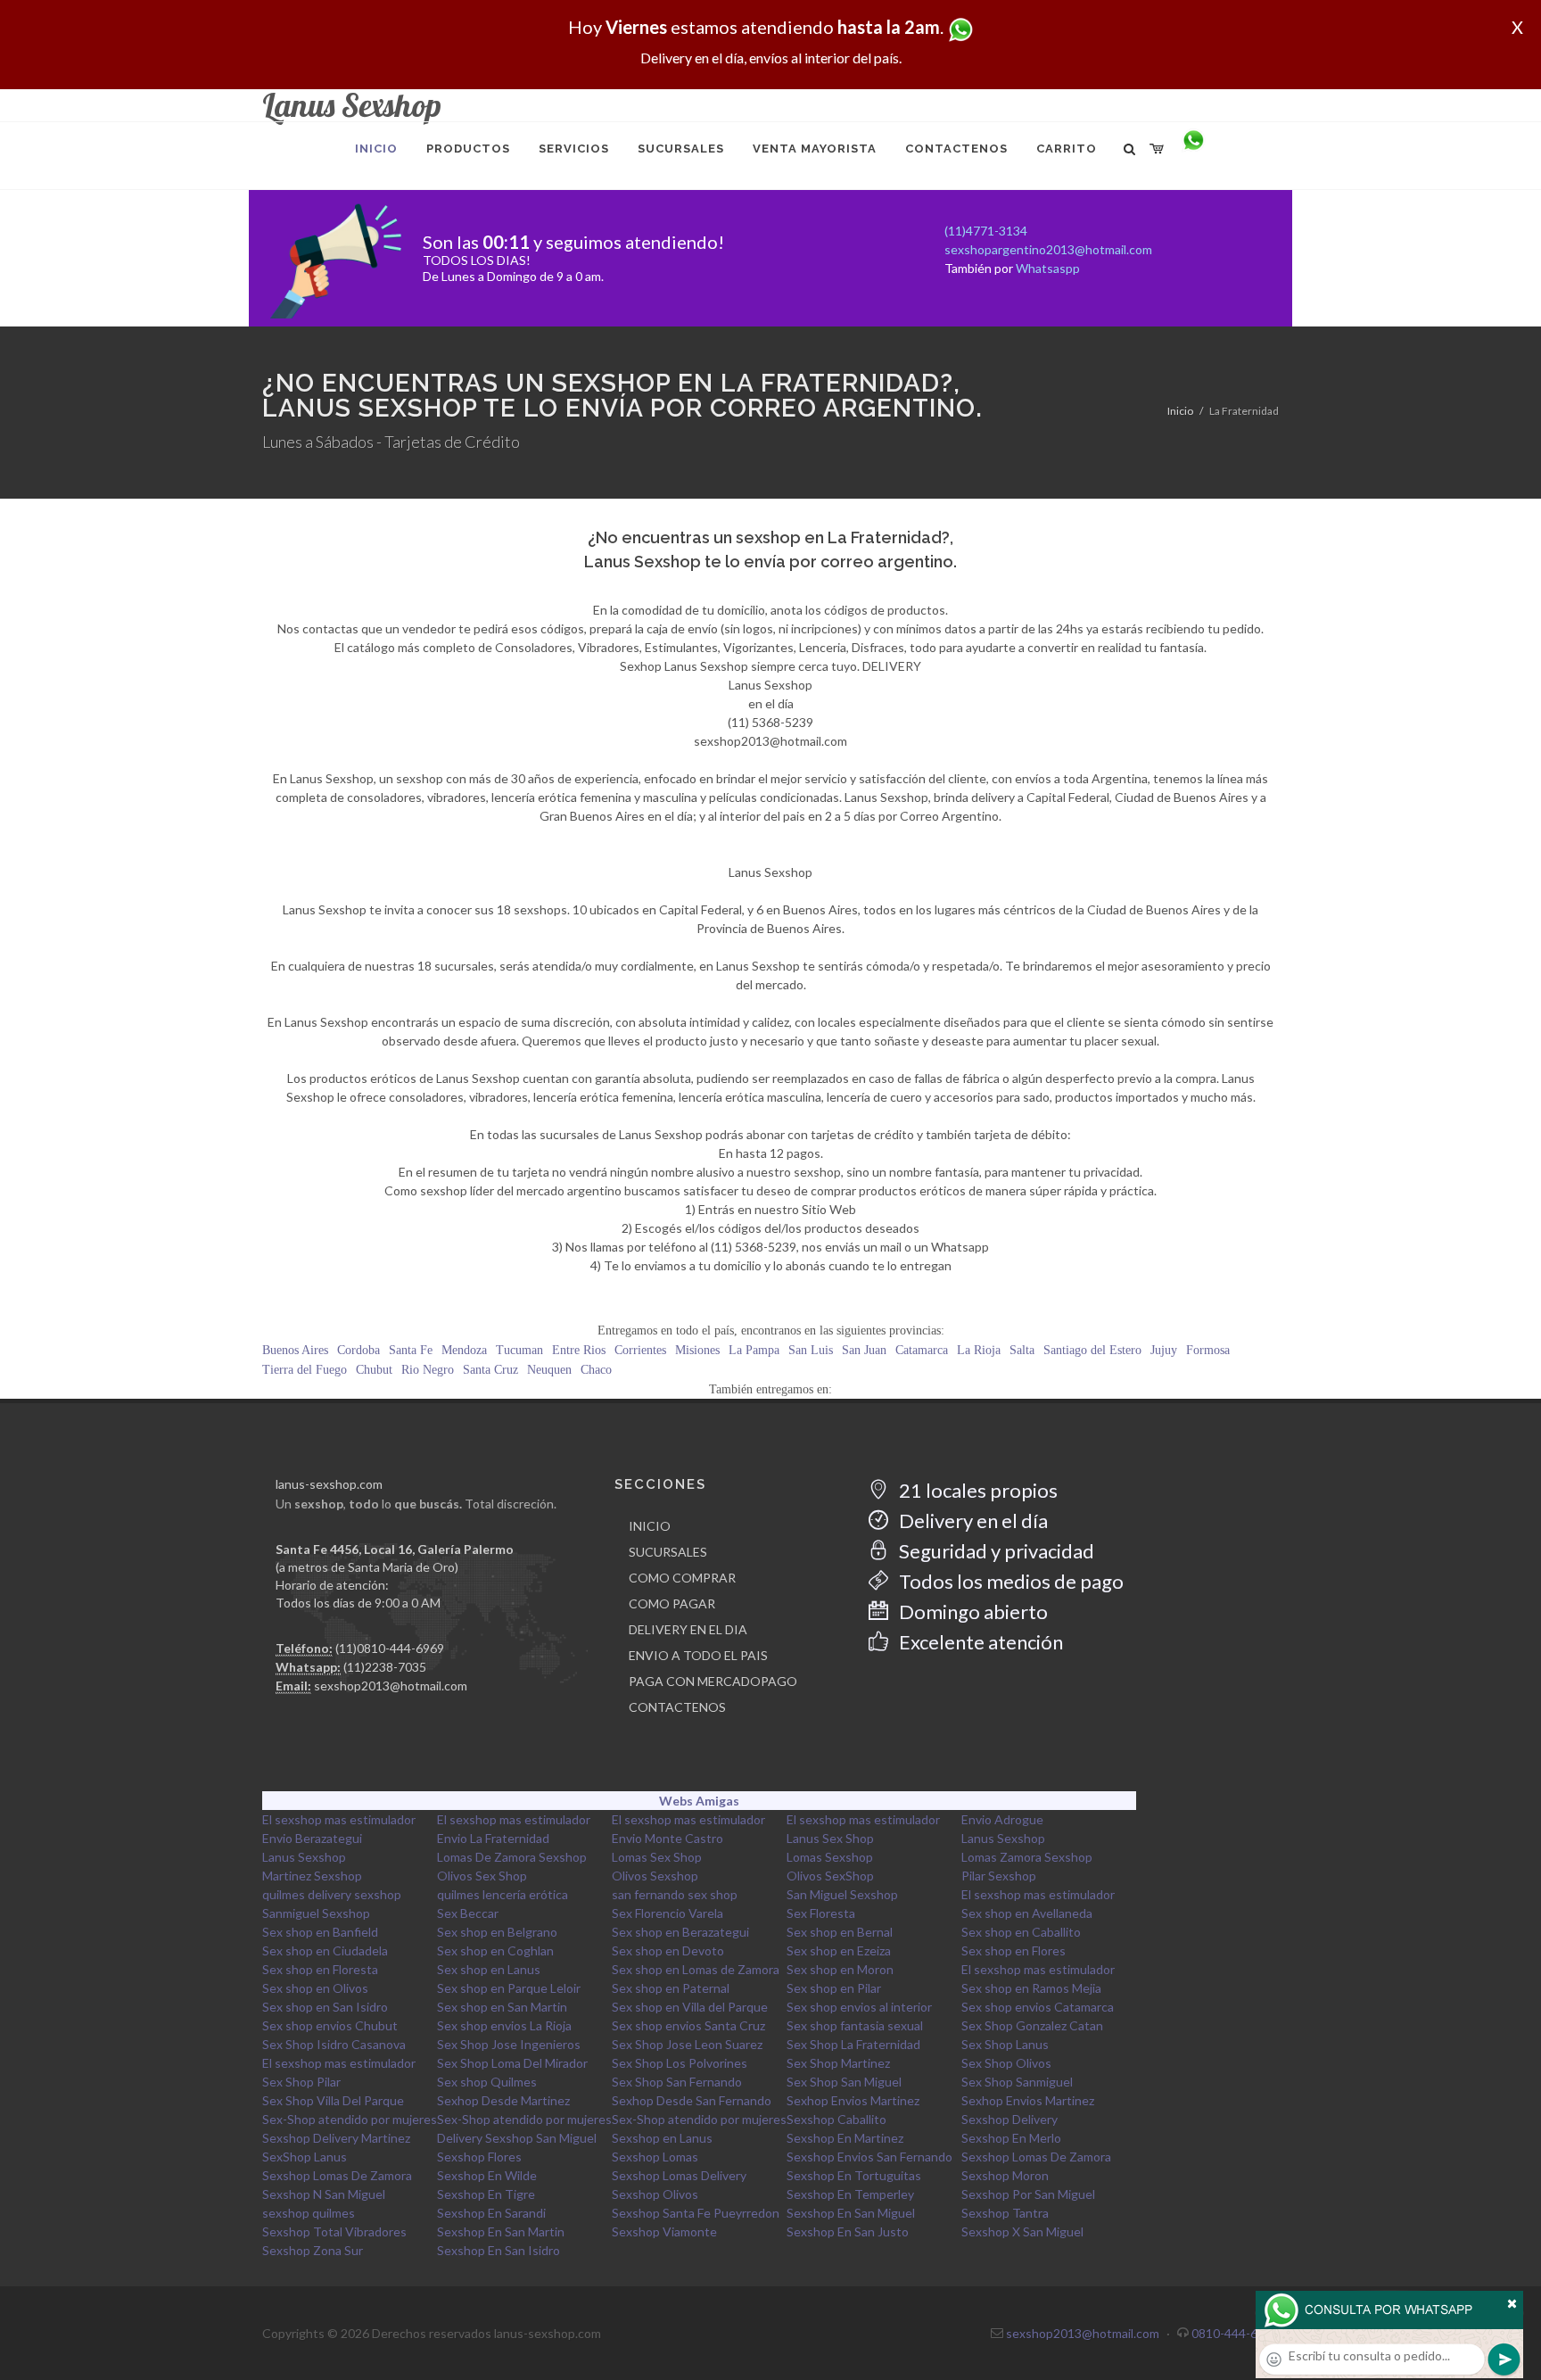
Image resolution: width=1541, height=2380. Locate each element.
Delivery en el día (972, 1521)
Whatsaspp (1048, 268)
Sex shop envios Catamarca (1038, 2007)
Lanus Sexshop (1003, 1838)
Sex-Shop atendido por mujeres (350, 2119)
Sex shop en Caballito (1021, 1932)
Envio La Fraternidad (493, 1838)
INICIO (650, 1526)
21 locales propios (977, 1490)
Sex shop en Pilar (834, 1988)
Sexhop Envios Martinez (853, 2100)
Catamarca (922, 1350)
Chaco (596, 1370)
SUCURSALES (668, 1552)
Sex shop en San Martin (502, 2007)
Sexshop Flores (479, 2157)
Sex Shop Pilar (301, 2082)
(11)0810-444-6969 (390, 1648)
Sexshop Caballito (836, 2119)
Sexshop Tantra (1005, 2213)
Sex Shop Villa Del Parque (333, 2100)
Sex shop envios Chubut (330, 2025)
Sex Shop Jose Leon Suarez (687, 2044)
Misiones (697, 1350)
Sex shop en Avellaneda (1027, 1913)
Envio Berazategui (312, 1838)
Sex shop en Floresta (320, 1969)
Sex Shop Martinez (838, 2063)
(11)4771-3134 (986, 231)
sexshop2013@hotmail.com (391, 1686)
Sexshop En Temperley (850, 2194)
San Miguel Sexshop (842, 1894)
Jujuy (1164, 1350)
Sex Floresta (821, 1913)
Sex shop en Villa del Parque (690, 2007)
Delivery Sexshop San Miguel (517, 2138)
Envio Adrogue (1002, 1819)
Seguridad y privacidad (995, 1551)
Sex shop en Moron (840, 1969)
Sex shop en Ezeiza (839, 1950)
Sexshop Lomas (655, 2157)
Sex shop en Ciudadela (325, 1950)
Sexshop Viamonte (664, 2231)
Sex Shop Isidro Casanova (334, 2044)
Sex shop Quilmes (487, 2082)
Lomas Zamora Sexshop (1027, 1857)
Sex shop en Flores (1014, 1950)
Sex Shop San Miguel (844, 2082)
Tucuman (519, 1350)
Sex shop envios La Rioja (504, 2025)
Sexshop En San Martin (501, 2231)
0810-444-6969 (1235, 2333)
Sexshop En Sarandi (491, 2213)
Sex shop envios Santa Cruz (688, 2025)
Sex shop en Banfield (320, 1932)
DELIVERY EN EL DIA (688, 1629)
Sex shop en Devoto (668, 1950)
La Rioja (979, 1350)
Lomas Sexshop (830, 1857)
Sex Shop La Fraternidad (853, 2044)
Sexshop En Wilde (487, 2175)
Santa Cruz (490, 1370)
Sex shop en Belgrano (497, 1932)
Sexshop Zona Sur (313, 2250)
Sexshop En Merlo (1011, 2138)
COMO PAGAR (672, 1603)
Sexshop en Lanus (662, 2138)
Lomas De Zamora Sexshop (512, 1857)
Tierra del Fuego (305, 1370)
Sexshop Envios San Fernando (869, 2157)
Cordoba (358, 1350)
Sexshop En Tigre (486, 2194)
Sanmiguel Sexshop (316, 1913)
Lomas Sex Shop (657, 1857)
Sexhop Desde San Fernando (692, 2100)
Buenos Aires (295, 1350)
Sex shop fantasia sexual (855, 2025)
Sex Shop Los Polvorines (680, 2063)
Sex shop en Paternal (671, 1988)
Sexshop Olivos (655, 2194)
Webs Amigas (699, 1801)
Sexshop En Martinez (845, 2138)
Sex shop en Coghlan (495, 1950)
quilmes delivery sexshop (332, 1894)
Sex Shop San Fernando (677, 2082)
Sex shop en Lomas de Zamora (696, 1969)
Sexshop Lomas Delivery (679, 2175)
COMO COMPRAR (682, 1578)
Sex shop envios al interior (859, 2007)
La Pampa (754, 1350)
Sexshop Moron (1005, 2175)
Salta (1022, 1350)
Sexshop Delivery (1009, 2119)
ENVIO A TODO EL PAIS (698, 1655)
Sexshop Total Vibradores (334, 2231)
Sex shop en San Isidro (325, 2007)
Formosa (1208, 1350)
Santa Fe (411, 1350)
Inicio (1180, 411)
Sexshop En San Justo (848, 2231)
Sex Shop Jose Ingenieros (509, 2044)
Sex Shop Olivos (1006, 2063)
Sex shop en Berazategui (680, 1932)
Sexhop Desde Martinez (503, 2100)
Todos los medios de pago (1009, 1581)
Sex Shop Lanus (1005, 2044)
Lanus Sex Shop (830, 1838)
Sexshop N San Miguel (324, 2194)
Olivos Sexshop (655, 1876)
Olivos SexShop (830, 1876)
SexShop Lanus (305, 2157)
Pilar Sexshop (999, 1876)
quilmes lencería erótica (503, 1894)
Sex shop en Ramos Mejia (1031, 1988)
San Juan (864, 1350)
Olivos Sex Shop (482, 1876)
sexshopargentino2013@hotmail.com (1048, 249)
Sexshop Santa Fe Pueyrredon (696, 2213)
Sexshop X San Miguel (1022, 2231)
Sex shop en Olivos (315, 1988)
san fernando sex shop (675, 1894)
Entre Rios (579, 1350)
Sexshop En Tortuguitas (854, 2175)
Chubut (374, 1370)
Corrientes (640, 1350)
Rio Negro (428, 1370)
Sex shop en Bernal (840, 1932)
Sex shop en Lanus (489, 1969)
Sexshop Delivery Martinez (336, 2138)
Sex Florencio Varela (667, 1913)
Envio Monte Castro (667, 1838)
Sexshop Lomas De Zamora (1036, 2157)
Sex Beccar (468, 1913)
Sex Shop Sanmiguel (1017, 2082)
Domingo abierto (972, 1611)
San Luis (811, 1350)
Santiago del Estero (1092, 1350)
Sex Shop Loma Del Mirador (512, 2063)
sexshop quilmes (309, 2213)
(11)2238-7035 (385, 1667)
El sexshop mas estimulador (339, 1819)
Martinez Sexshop (312, 1876)
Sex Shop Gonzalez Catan (1032, 2025)
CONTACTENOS (677, 1707)
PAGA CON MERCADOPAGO (713, 1681)
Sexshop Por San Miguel (1028, 2194)
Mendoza (464, 1350)
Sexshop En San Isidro (499, 2250)
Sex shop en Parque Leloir (509, 1988)
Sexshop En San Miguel (851, 2213)
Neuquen (549, 1370)
